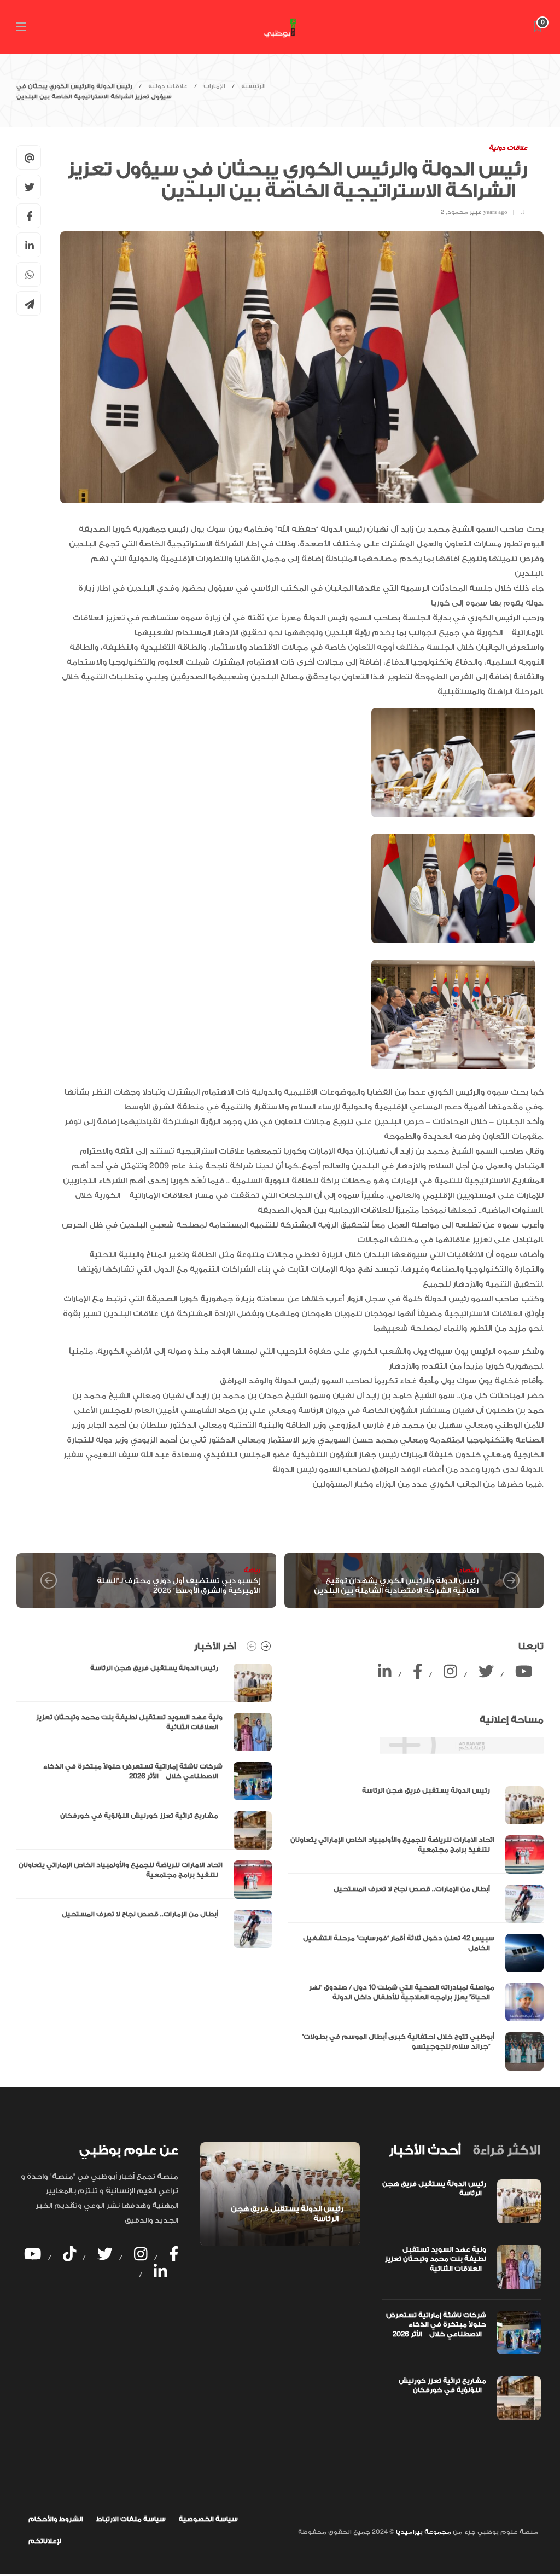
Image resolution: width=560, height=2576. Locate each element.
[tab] (425, 2150)
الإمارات (214, 86)
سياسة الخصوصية (208, 2519)
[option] (144, 1806)
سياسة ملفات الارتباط (131, 2519)
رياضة (252, 1570)
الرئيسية (253, 86)
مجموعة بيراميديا (423, 2532)
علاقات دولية (168, 86)
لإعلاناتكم (45, 2541)
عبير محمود (465, 212)
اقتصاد (468, 1570)
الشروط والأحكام (56, 2519)
